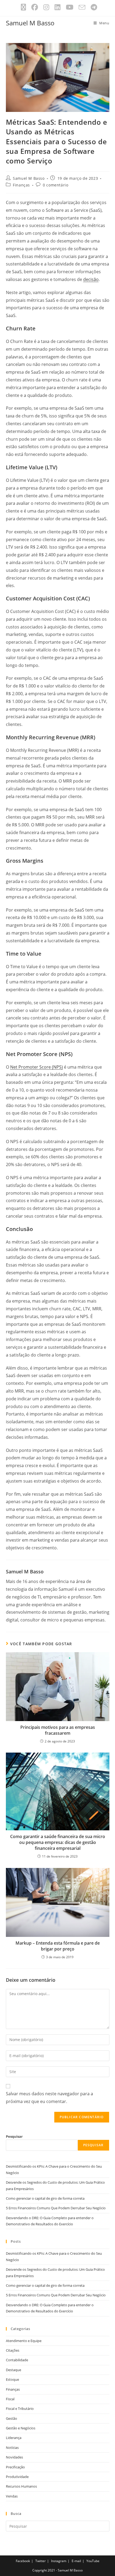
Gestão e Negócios (21, 2428)
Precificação (15, 2467)
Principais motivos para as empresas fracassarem (58, 1730)
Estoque (12, 2379)
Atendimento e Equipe (24, 2341)
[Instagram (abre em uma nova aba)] (46, 7)
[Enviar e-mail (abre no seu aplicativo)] (82, 7)
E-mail (76, 2561)
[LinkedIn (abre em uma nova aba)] (57, 7)
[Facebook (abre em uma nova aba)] (35, 7)
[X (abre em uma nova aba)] (23, 7)
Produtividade (17, 2477)
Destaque (14, 2370)
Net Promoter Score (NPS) (37, 1067)
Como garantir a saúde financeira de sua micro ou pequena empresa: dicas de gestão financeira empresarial (58, 1842)
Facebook (23, 2561)
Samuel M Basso (30, 23)
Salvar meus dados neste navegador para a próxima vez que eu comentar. (49, 2098)
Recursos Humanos (21, 2486)
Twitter (41, 2561)
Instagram (59, 2561)
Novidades (14, 2457)
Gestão (11, 2418)
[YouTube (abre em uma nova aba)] (70, 7)
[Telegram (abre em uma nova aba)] (93, 7)
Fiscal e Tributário (20, 2409)
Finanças (21, 185)
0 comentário (55, 185)
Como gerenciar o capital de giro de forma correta (45, 2198)
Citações (13, 2350)
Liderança (14, 2438)
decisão (91, 279)
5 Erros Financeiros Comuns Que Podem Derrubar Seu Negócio (56, 2208)
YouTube (93, 2561)
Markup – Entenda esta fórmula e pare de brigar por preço (58, 1946)
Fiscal (10, 2399)
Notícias (12, 2448)
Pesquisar (14, 2136)
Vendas (12, 2496)
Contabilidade (17, 2360)
